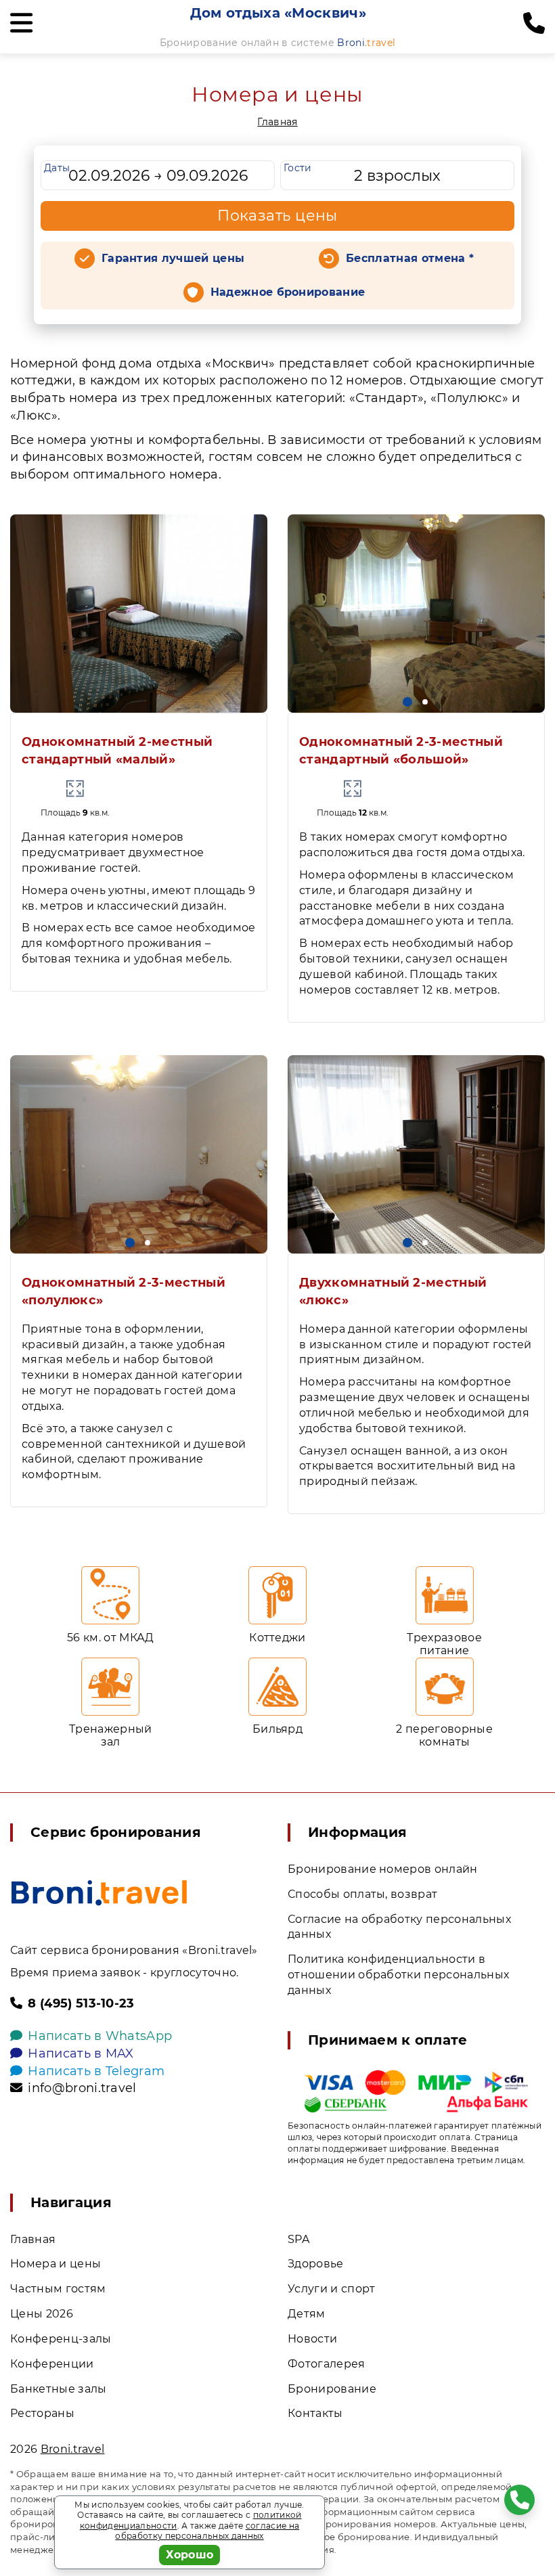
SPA (298, 2239)
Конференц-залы (61, 2339)
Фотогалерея (327, 2364)
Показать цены (277, 216)
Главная (277, 122)
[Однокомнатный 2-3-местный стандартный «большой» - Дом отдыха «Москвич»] (416, 614)
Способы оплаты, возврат (362, 1894)
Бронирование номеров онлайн (383, 1869)
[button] (407, 702)
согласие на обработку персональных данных (207, 2531)
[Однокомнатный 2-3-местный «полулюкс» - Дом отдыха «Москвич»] (139, 1154)
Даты (57, 168)
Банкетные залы (58, 2389)
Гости (298, 168)
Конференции (52, 2364)
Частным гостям (58, 2289)
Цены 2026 (42, 2314)
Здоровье (316, 2264)
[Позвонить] (534, 24)
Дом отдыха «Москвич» (278, 13)
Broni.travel (73, 2449)
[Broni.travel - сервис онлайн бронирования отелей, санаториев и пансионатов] (99, 1893)
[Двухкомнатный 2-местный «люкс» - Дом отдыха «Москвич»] (416, 1154)
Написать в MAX (81, 2053)
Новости (312, 2339)
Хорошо (190, 2555)
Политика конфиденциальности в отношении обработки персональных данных (398, 1975)
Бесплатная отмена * (410, 258)
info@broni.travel (82, 2088)
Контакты (315, 2413)
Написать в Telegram (96, 2071)
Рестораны (42, 2413)
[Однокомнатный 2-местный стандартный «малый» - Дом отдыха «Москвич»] (139, 614)
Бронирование (332, 2389)
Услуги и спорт (331, 2289)
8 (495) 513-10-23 (81, 2003)
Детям (307, 2314)
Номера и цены (56, 2264)
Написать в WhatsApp (100, 2036)
